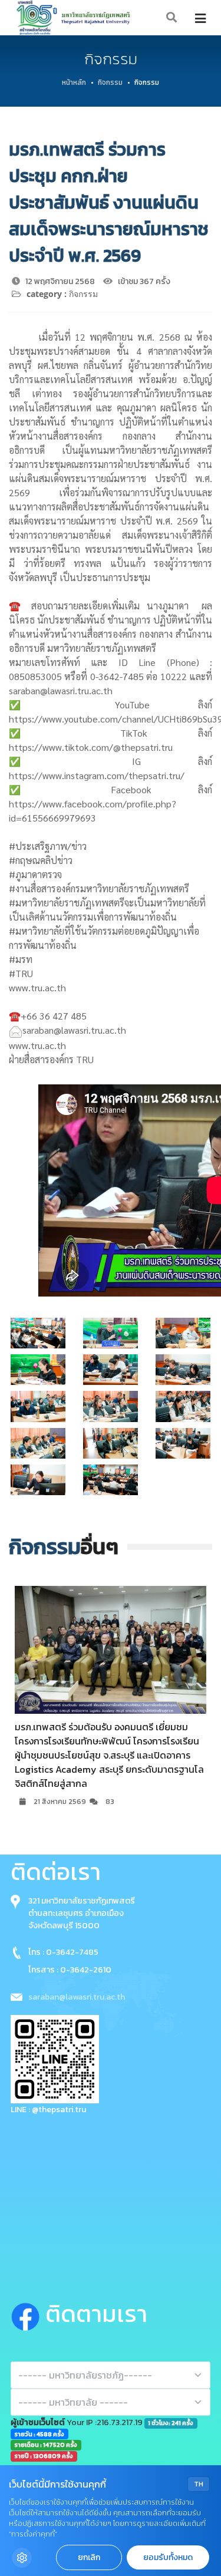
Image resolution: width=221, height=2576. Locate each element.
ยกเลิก (89, 2557)
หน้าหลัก (74, 83)
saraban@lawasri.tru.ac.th (77, 1997)
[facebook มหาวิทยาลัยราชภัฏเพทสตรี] (28, 2314)
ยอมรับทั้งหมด (168, 2557)
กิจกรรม (110, 83)
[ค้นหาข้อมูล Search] (172, 18)
